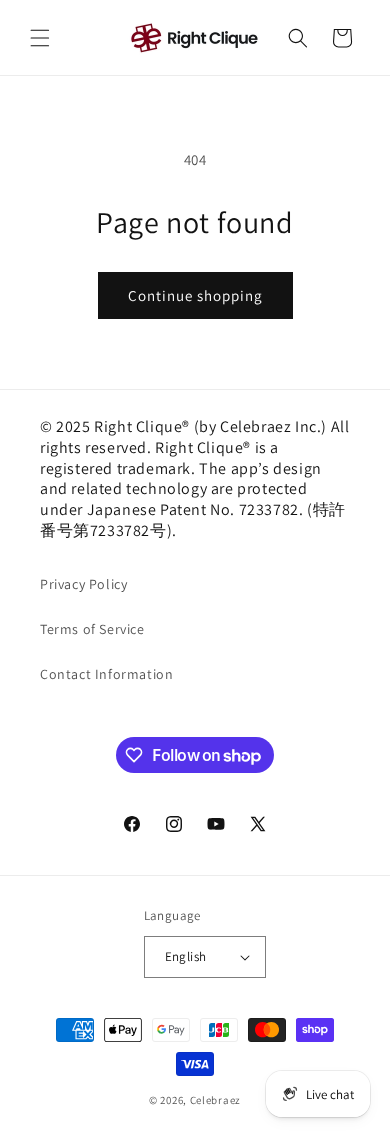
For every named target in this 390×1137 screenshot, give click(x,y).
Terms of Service (92, 629)
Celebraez (215, 1100)
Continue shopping (195, 295)
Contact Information (106, 674)
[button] (40, 38)
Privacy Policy (83, 584)
